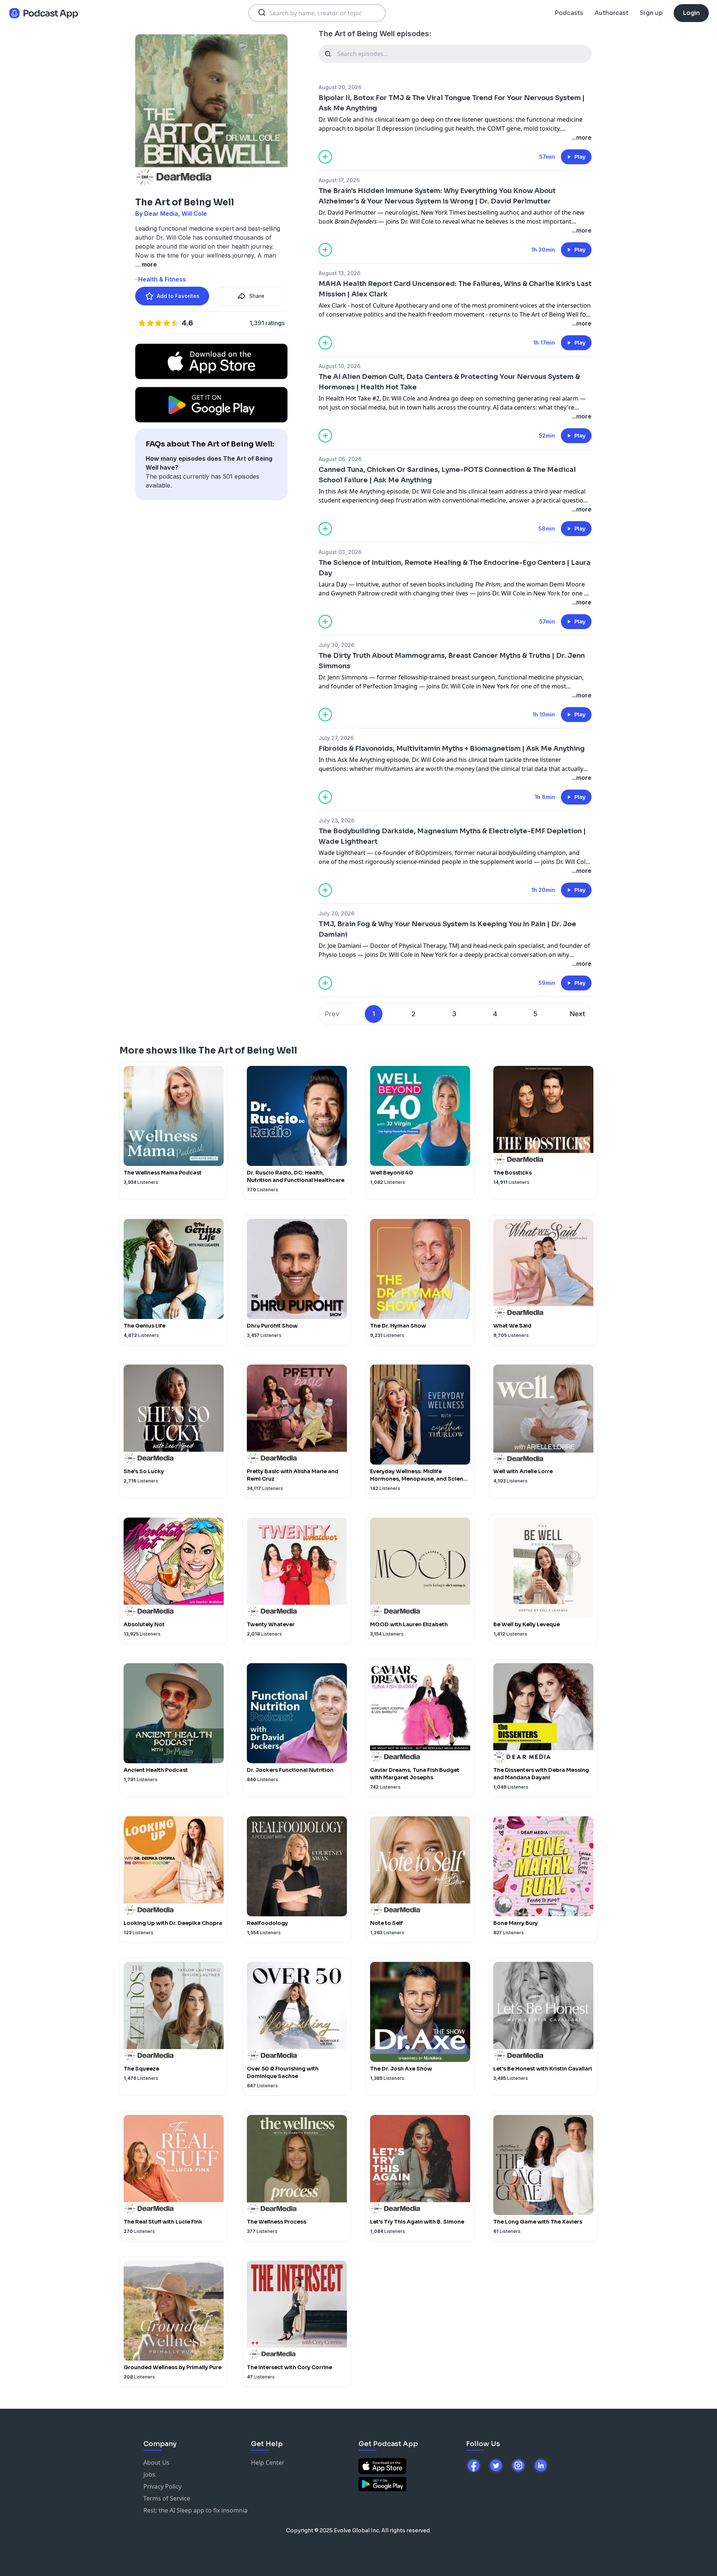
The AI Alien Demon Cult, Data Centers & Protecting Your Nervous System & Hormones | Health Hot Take (449, 382)
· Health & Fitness (161, 279)
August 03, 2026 (340, 552)
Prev (332, 1014)
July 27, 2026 (336, 738)
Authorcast (612, 13)
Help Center (268, 2463)
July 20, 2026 (336, 913)
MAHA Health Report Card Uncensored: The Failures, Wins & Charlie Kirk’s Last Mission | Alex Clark (455, 289)
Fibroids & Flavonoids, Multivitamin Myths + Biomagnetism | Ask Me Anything (452, 749)
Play (580, 157)
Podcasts (569, 13)
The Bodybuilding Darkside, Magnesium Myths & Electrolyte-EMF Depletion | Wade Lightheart (452, 836)
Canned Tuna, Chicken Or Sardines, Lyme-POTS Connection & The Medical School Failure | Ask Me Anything (447, 475)
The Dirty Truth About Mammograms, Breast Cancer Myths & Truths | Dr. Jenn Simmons (452, 661)
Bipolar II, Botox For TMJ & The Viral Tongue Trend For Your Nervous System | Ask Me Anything (452, 103)
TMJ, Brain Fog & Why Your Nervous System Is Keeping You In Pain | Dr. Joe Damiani (447, 929)
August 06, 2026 (340, 459)
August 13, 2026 (339, 273)
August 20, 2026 (340, 87)
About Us (156, 2463)
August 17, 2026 (339, 180)
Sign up (651, 13)
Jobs (149, 2474)
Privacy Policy (162, 2486)
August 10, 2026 (339, 366)
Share (257, 296)
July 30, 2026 (336, 645)
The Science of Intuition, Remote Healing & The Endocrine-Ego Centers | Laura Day (454, 568)
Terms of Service (167, 2498)
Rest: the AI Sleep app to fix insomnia (195, 2510)
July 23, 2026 (336, 820)
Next (578, 1014)
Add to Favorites (178, 296)
